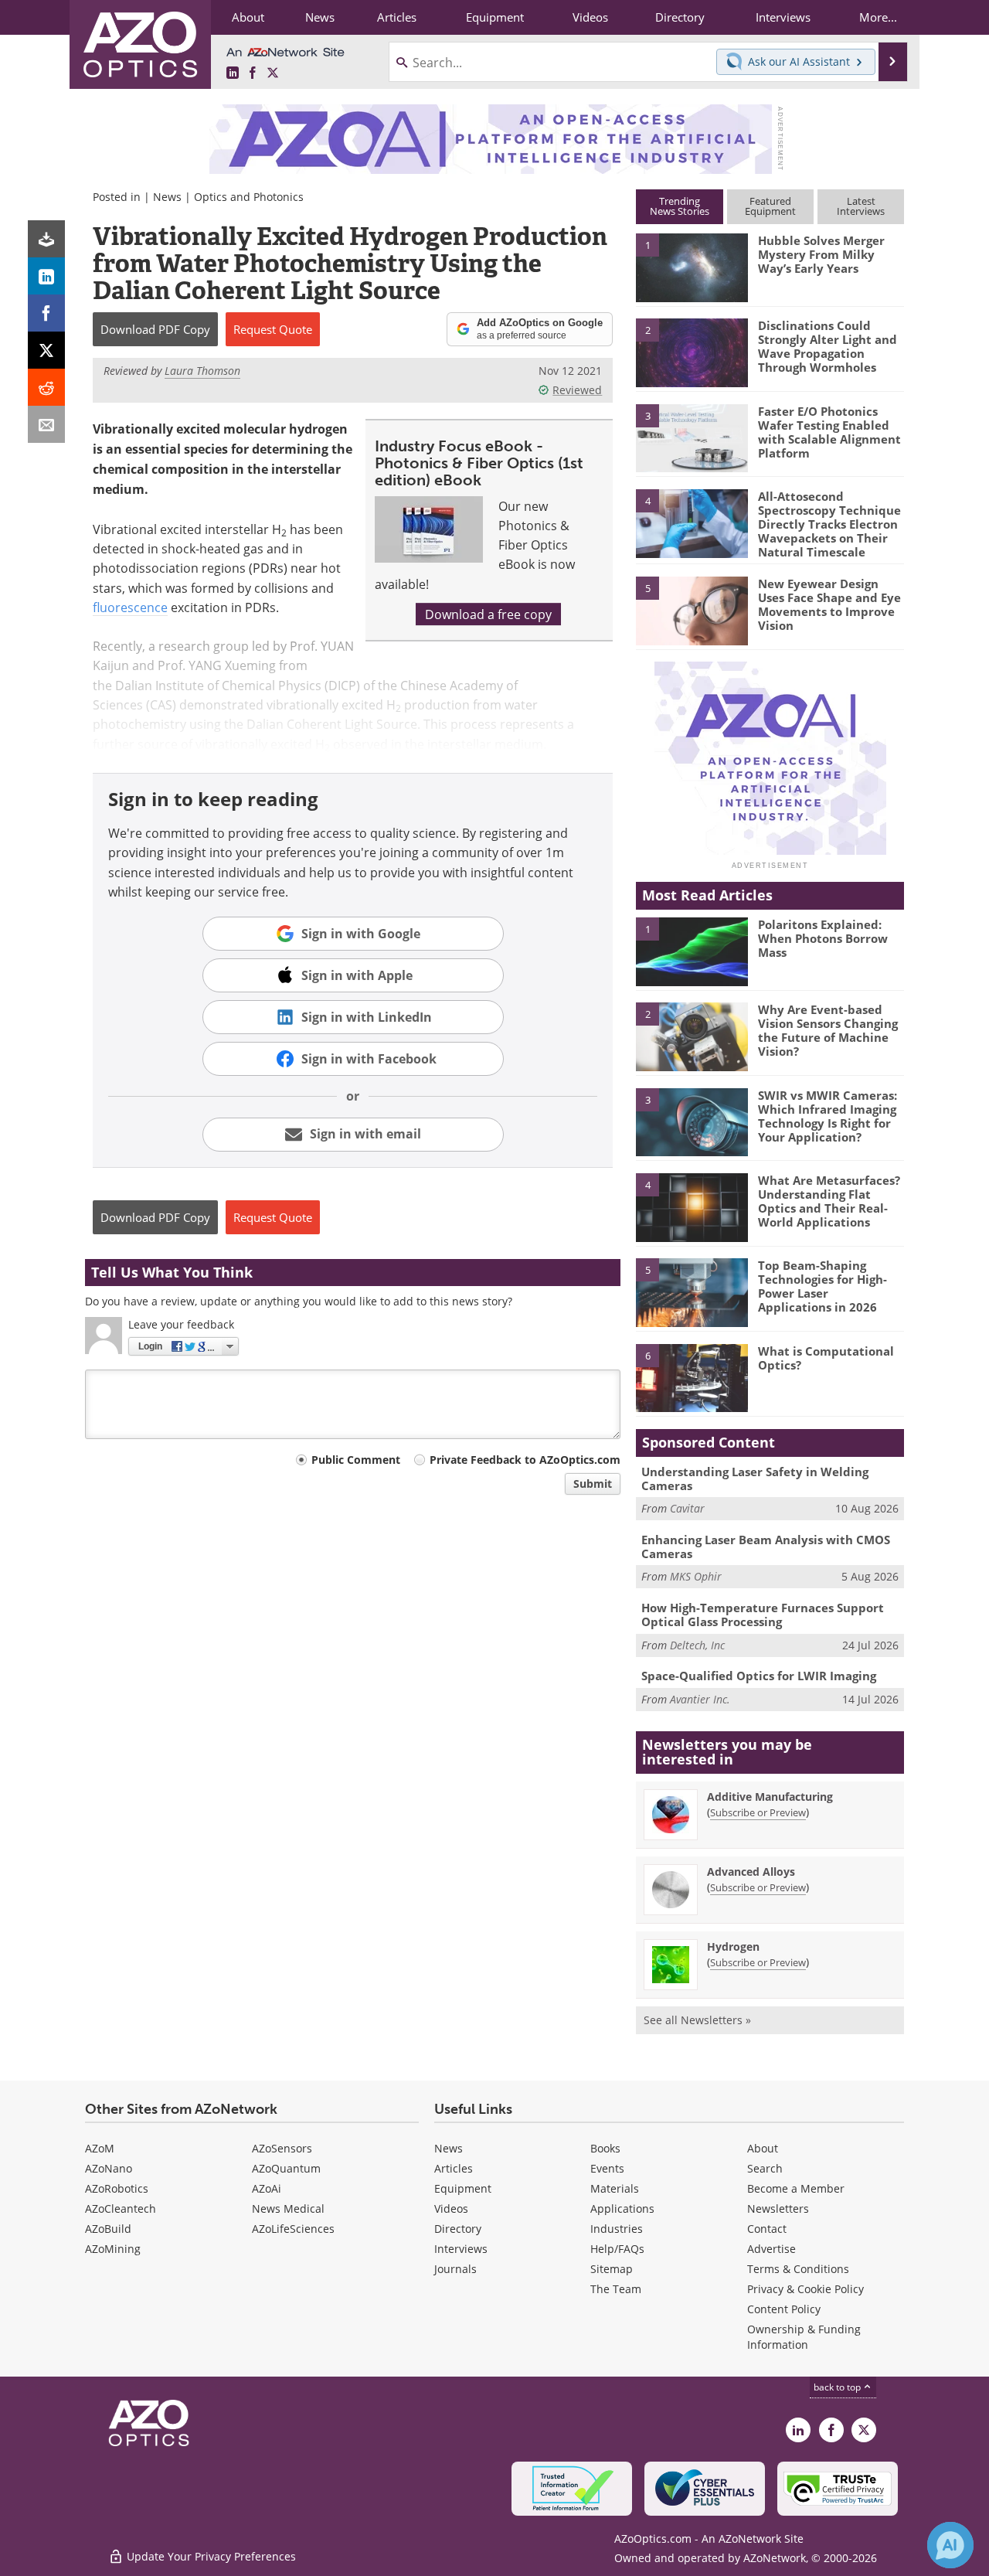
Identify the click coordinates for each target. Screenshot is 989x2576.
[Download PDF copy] (46, 239)
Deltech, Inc (697, 1645)
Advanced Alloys (751, 1872)
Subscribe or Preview (758, 1812)
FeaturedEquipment (770, 206)
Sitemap (612, 2269)
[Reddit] (46, 387)
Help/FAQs (617, 2249)
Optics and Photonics (249, 197)
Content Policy (784, 2309)
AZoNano (109, 2168)
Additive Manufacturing (770, 1797)
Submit (593, 1484)
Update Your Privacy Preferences (210, 2556)
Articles (454, 2168)
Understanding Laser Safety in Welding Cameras (755, 1479)
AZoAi (267, 2188)
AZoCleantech (121, 2208)
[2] (692, 352)
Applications (622, 2208)
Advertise (771, 2249)
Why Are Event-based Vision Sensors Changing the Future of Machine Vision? (828, 1030)
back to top (838, 2387)
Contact (767, 2229)
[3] (692, 437)
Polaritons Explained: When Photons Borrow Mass (823, 938)
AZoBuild (108, 2229)
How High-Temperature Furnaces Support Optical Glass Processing (763, 1615)
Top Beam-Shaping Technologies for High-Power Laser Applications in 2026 (822, 1286)
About (763, 2148)
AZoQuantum (286, 2168)
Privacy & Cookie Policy (805, 2289)
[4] (692, 522)
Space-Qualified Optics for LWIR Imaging (759, 1676)
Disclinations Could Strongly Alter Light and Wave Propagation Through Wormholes (828, 346)
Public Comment (356, 1460)
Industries (617, 2229)
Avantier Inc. (700, 1699)
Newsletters (778, 2208)
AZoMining (113, 2249)
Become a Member (796, 2188)
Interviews (461, 2249)
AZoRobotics (117, 2188)
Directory (458, 2229)
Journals (455, 2269)
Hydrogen (733, 1946)
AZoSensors (282, 2148)
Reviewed (577, 390)
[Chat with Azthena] (950, 2545)
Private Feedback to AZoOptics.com (525, 1460)
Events (607, 2168)
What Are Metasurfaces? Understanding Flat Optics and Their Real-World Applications (829, 1201)
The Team (616, 2289)
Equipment (463, 2188)
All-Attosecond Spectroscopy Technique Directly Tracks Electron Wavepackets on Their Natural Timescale (829, 524)
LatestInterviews (861, 206)
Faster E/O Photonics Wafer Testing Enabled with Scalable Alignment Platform (829, 432)
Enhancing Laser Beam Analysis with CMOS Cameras (766, 1547)
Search (765, 2168)
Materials (615, 2188)
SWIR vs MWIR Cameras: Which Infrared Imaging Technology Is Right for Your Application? (828, 1116)
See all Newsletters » (697, 2020)
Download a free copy (488, 614)
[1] (692, 267)
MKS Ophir (696, 1576)
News (167, 197)
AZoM (100, 2148)
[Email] (46, 424)
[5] (692, 610)
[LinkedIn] (46, 276)
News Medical (288, 2208)
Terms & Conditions (798, 2269)
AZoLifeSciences (293, 2229)
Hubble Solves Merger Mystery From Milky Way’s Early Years (821, 254)
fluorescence (130, 607)
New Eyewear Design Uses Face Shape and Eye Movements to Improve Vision (829, 604)
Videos (451, 2208)
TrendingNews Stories (680, 206)
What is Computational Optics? (826, 1358)
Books (605, 2148)
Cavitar (687, 1508)
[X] (46, 350)
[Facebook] (46, 313)
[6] (692, 1377)
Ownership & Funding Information (804, 2337)
